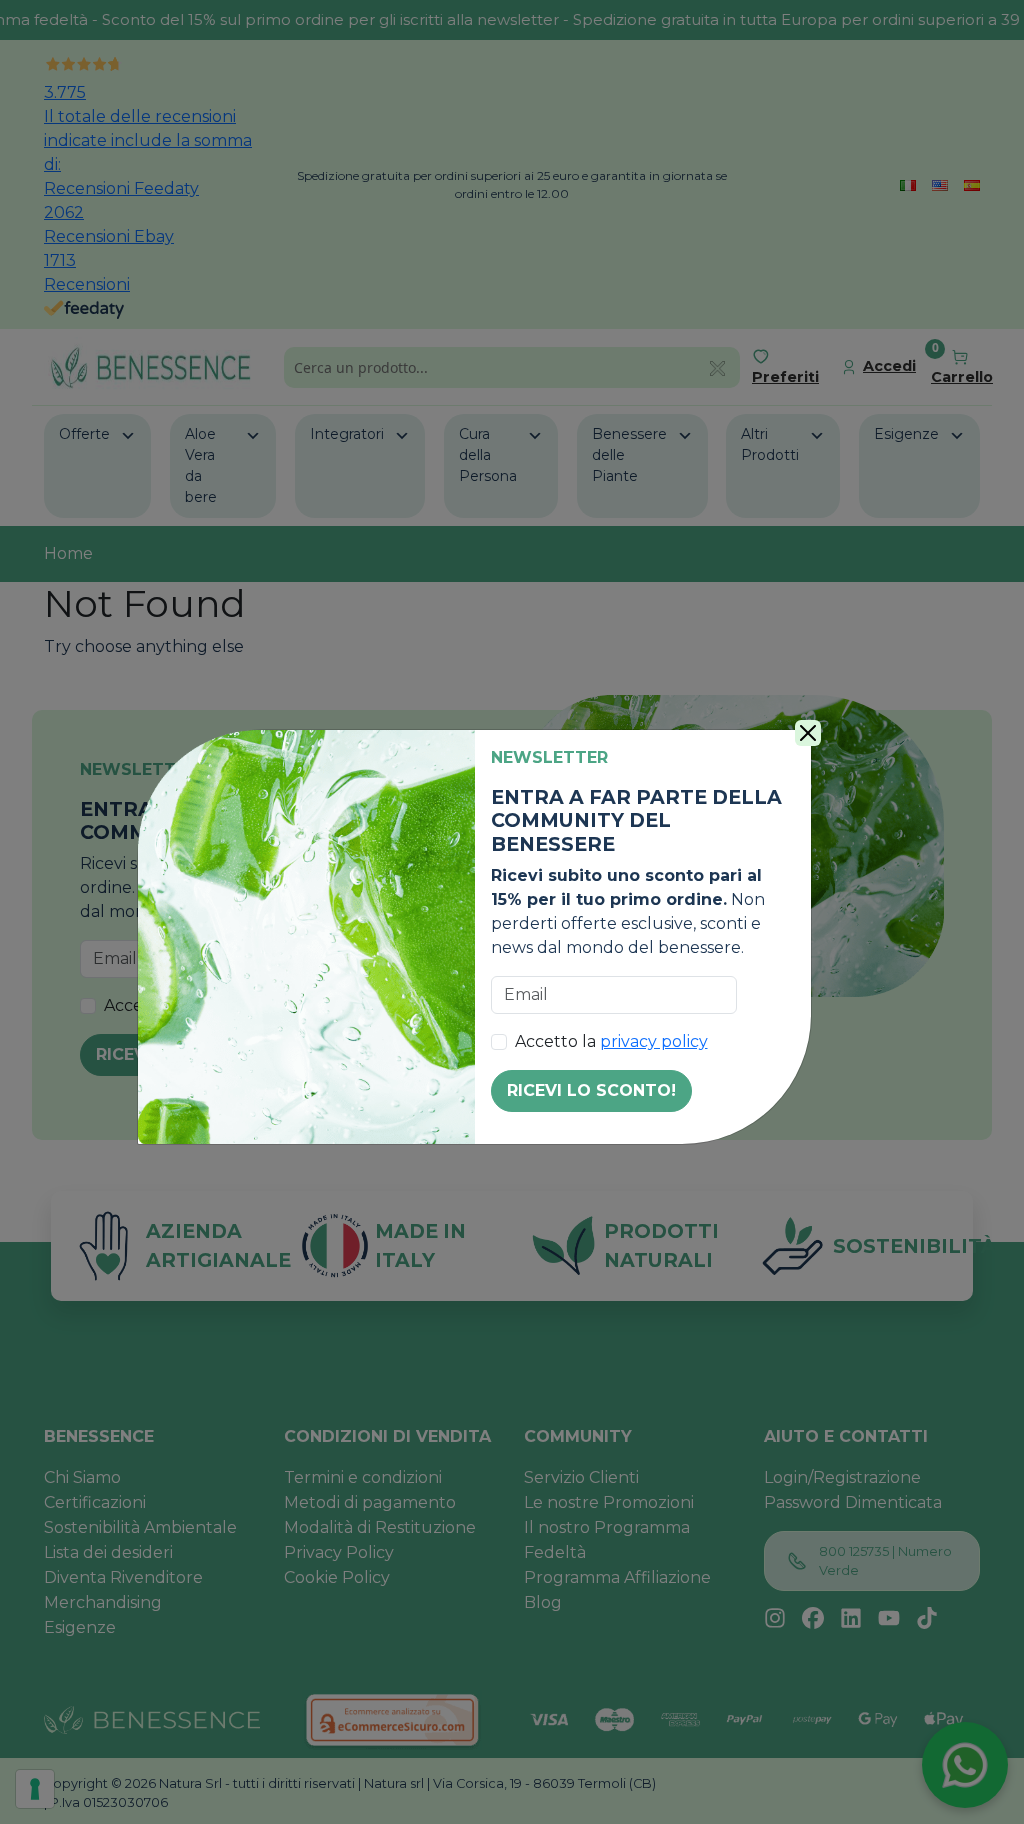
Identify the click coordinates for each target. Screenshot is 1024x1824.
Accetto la (611, 1041)
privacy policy (654, 1041)
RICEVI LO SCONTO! (591, 1090)
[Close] (808, 733)
